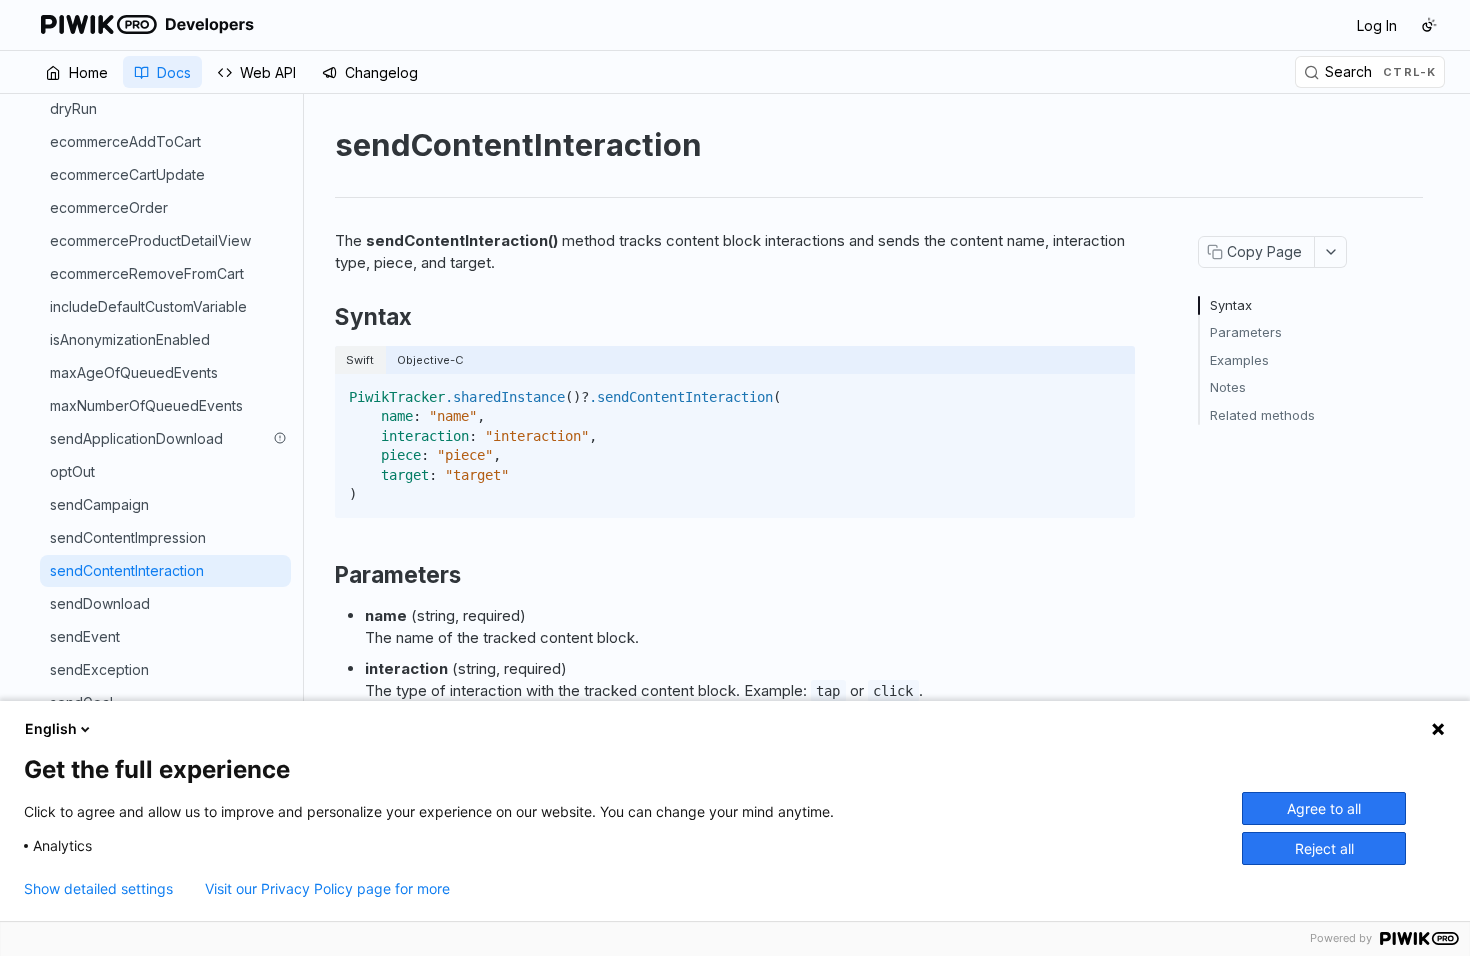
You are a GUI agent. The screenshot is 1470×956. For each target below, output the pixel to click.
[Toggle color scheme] (1429, 25)
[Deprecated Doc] (280, 438)
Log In (1377, 25)
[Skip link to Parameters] (321, 575)
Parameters (1246, 332)
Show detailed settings (98, 889)
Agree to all (1324, 808)
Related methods (1262, 415)
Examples (1239, 360)
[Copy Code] (1111, 391)
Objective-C (430, 360)
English (51, 728)
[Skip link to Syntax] (321, 317)
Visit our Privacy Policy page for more (327, 889)
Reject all (1324, 848)
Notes (1228, 387)
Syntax (1231, 305)
